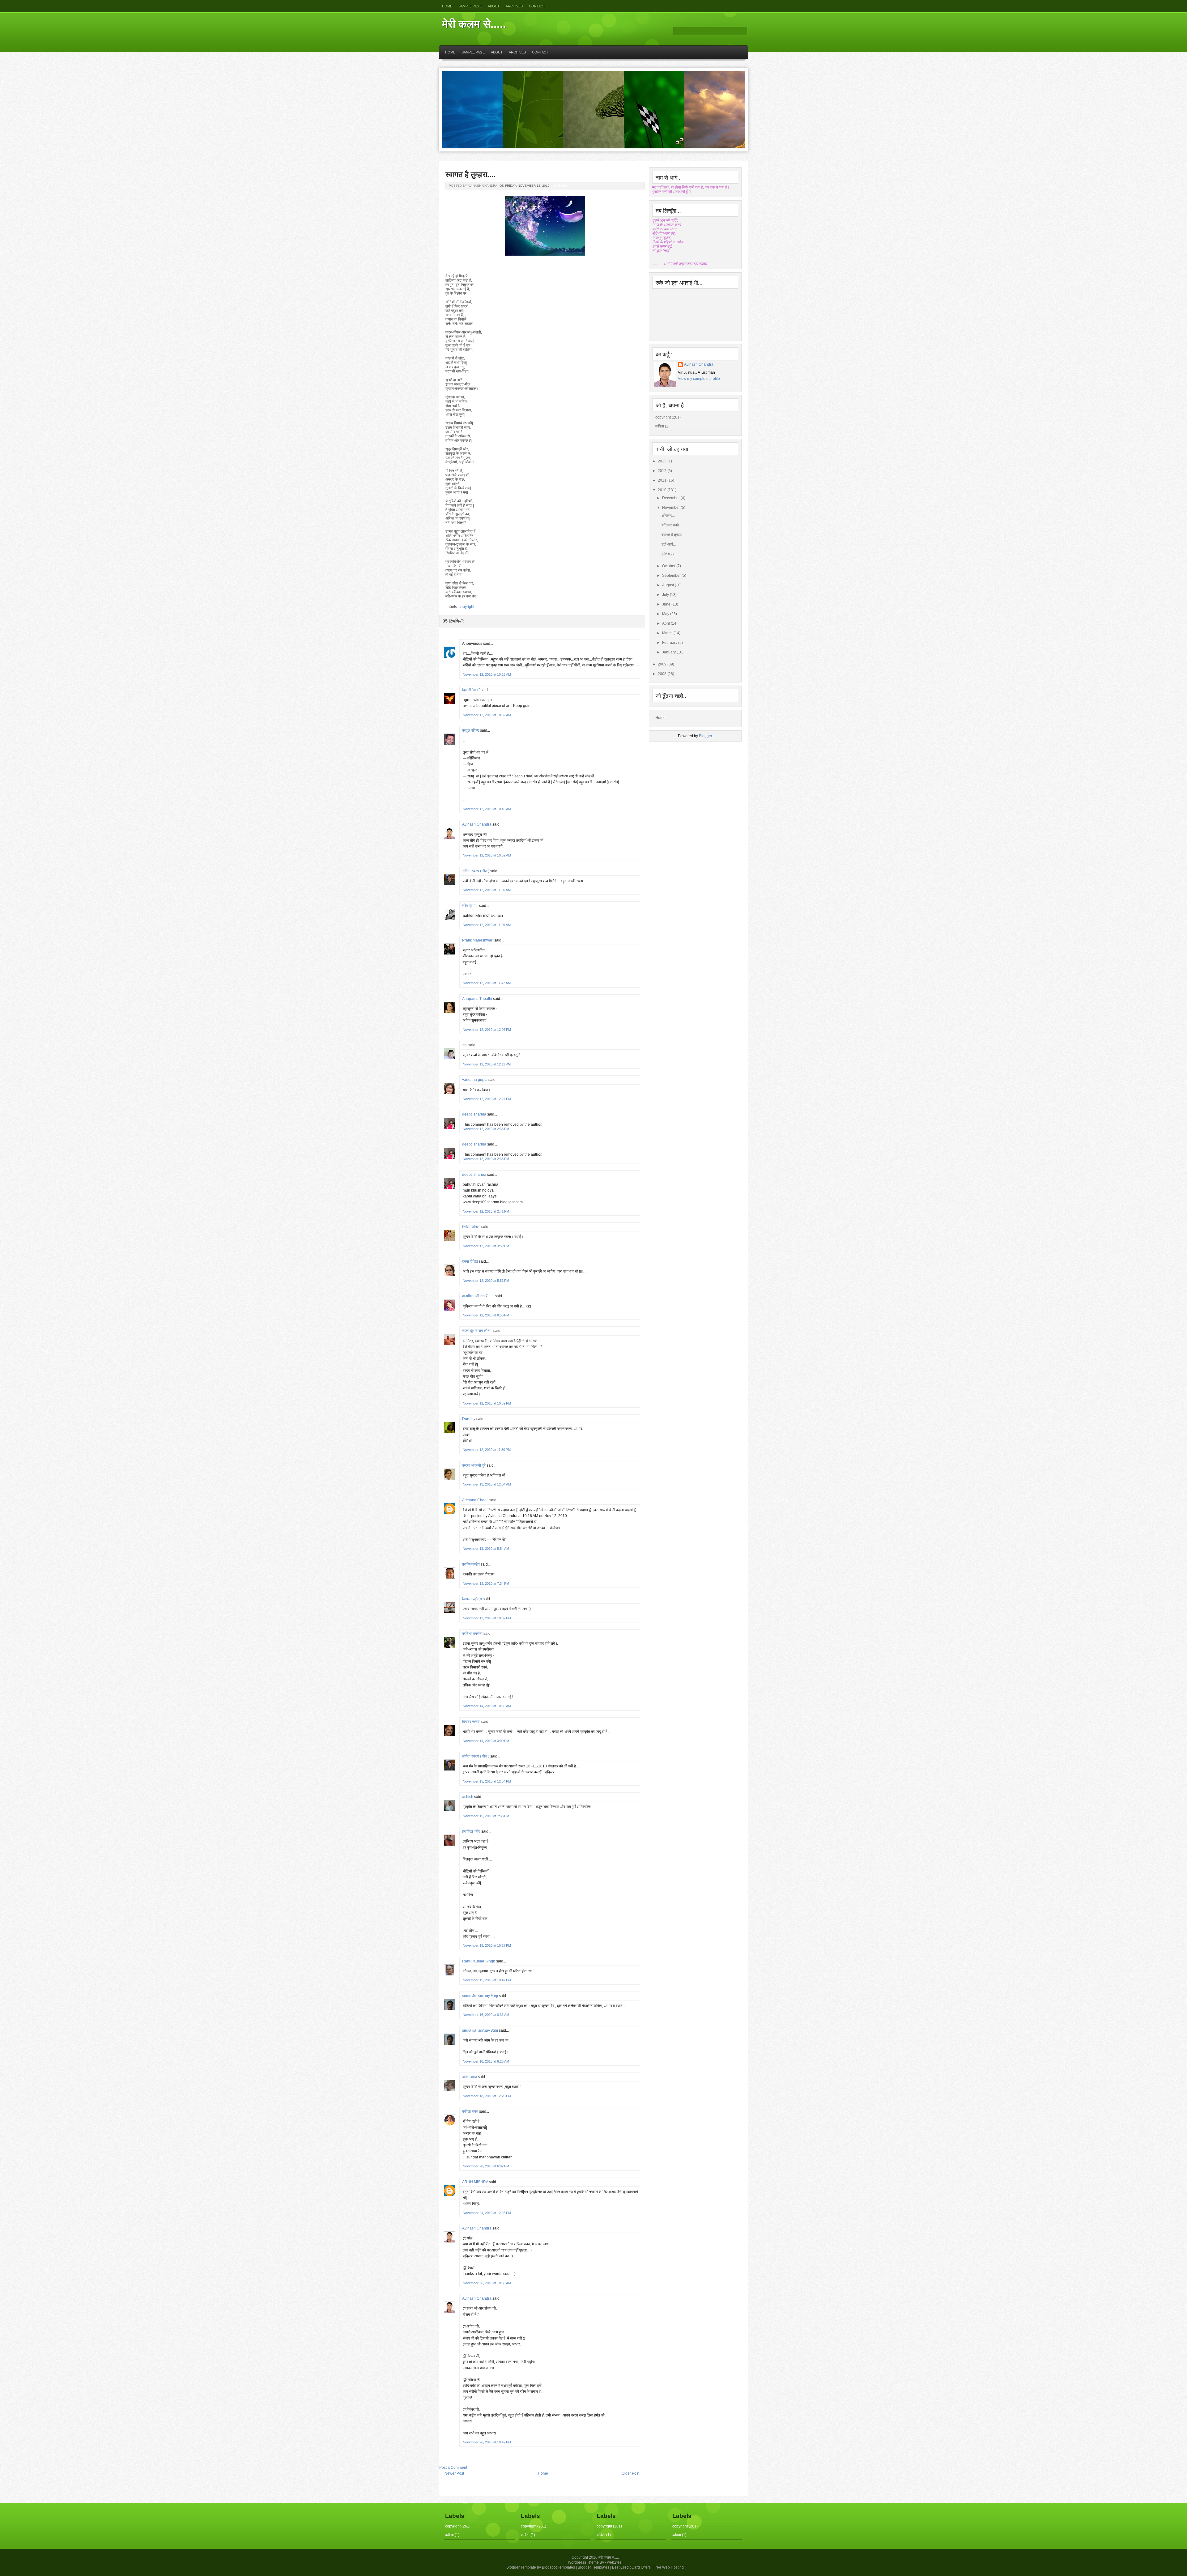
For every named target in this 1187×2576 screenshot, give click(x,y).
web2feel (615, 2562)
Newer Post (454, 2473)
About (494, 6)
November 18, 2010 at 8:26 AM (486, 2061)
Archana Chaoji (475, 1500)
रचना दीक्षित (470, 1261)
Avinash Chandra (477, 824)
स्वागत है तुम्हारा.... (471, 174)
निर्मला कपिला (471, 1227)
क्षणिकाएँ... (668, 516)
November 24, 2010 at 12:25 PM (487, 2213)
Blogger (705, 736)
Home (447, 6)
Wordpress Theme (583, 2562)
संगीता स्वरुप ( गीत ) (476, 871)
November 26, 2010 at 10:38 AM (487, 2283)
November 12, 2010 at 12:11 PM (487, 1064)
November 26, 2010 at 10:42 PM (487, 2442)
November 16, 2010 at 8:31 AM (486, 2015)
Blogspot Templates (558, 2567)
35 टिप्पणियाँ (561, 186)
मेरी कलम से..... (474, 24)
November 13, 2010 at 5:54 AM (486, 1549)
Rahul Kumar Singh (479, 1961)
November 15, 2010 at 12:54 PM (487, 1781)
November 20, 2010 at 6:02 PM (486, 2166)
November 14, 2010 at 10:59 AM (487, 1706)
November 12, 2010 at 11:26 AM (487, 890)
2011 (662, 480)
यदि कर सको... (672, 525)
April (666, 623)
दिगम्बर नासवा (471, 1722)
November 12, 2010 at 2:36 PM (486, 1129)
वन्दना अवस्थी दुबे (474, 1465)
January (669, 652)
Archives (514, 6)
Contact (537, 6)
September (671, 576)
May (666, 614)
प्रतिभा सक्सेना (472, 1634)
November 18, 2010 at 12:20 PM (487, 2096)
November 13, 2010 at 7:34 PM (486, 1583)
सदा (465, 1045)
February (670, 643)
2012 (662, 471)
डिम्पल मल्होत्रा (472, 1599)
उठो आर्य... (669, 544)
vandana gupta (475, 1080)
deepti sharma (474, 1114)
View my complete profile (699, 379)
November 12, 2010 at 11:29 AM (487, 925)
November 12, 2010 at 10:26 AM (487, 674)
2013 (662, 461)
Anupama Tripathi (477, 999)
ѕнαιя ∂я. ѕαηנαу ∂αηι (480, 1996)
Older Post (630, 2473)
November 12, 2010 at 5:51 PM (486, 1281)
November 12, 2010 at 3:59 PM (486, 1246)
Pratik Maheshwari (478, 940)
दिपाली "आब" (471, 690)
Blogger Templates (593, 2567)
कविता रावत (471, 2111)
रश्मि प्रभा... (470, 906)
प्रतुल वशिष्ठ (471, 730)
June (666, 604)
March (667, 633)
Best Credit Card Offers (631, 2567)
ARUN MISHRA (475, 2182)
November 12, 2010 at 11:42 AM (487, 983)
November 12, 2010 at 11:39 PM (487, 1450)
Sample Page (470, 6)
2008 (662, 674)
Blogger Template (521, 2567)
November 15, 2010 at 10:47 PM (487, 1980)
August (668, 585)
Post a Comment (453, 2468)
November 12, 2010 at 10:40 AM (487, 809)
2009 (662, 664)
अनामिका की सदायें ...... (478, 1296)
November (671, 508)
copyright (466, 607)
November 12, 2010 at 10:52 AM (487, 855)
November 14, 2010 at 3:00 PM (486, 1741)
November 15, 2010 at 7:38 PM (486, 1816)
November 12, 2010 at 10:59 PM (487, 1403)
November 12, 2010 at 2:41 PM (486, 1211)
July (666, 595)
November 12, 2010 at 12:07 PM (487, 1030)
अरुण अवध (470, 2077)
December (671, 498)
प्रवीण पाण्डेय (471, 1564)
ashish (468, 1797)
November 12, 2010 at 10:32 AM (487, 715)
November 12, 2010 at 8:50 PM (486, 1315)
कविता (660, 426)
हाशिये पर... (669, 554)
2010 (662, 490)
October (669, 566)
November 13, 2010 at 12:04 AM (487, 1484)
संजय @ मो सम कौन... (477, 1331)
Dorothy (469, 1419)
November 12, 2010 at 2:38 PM (486, 1159)
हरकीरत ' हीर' (471, 1831)
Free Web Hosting (669, 2567)
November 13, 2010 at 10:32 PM (487, 1618)
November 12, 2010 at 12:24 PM (487, 1099)
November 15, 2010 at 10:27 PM (487, 1945)
